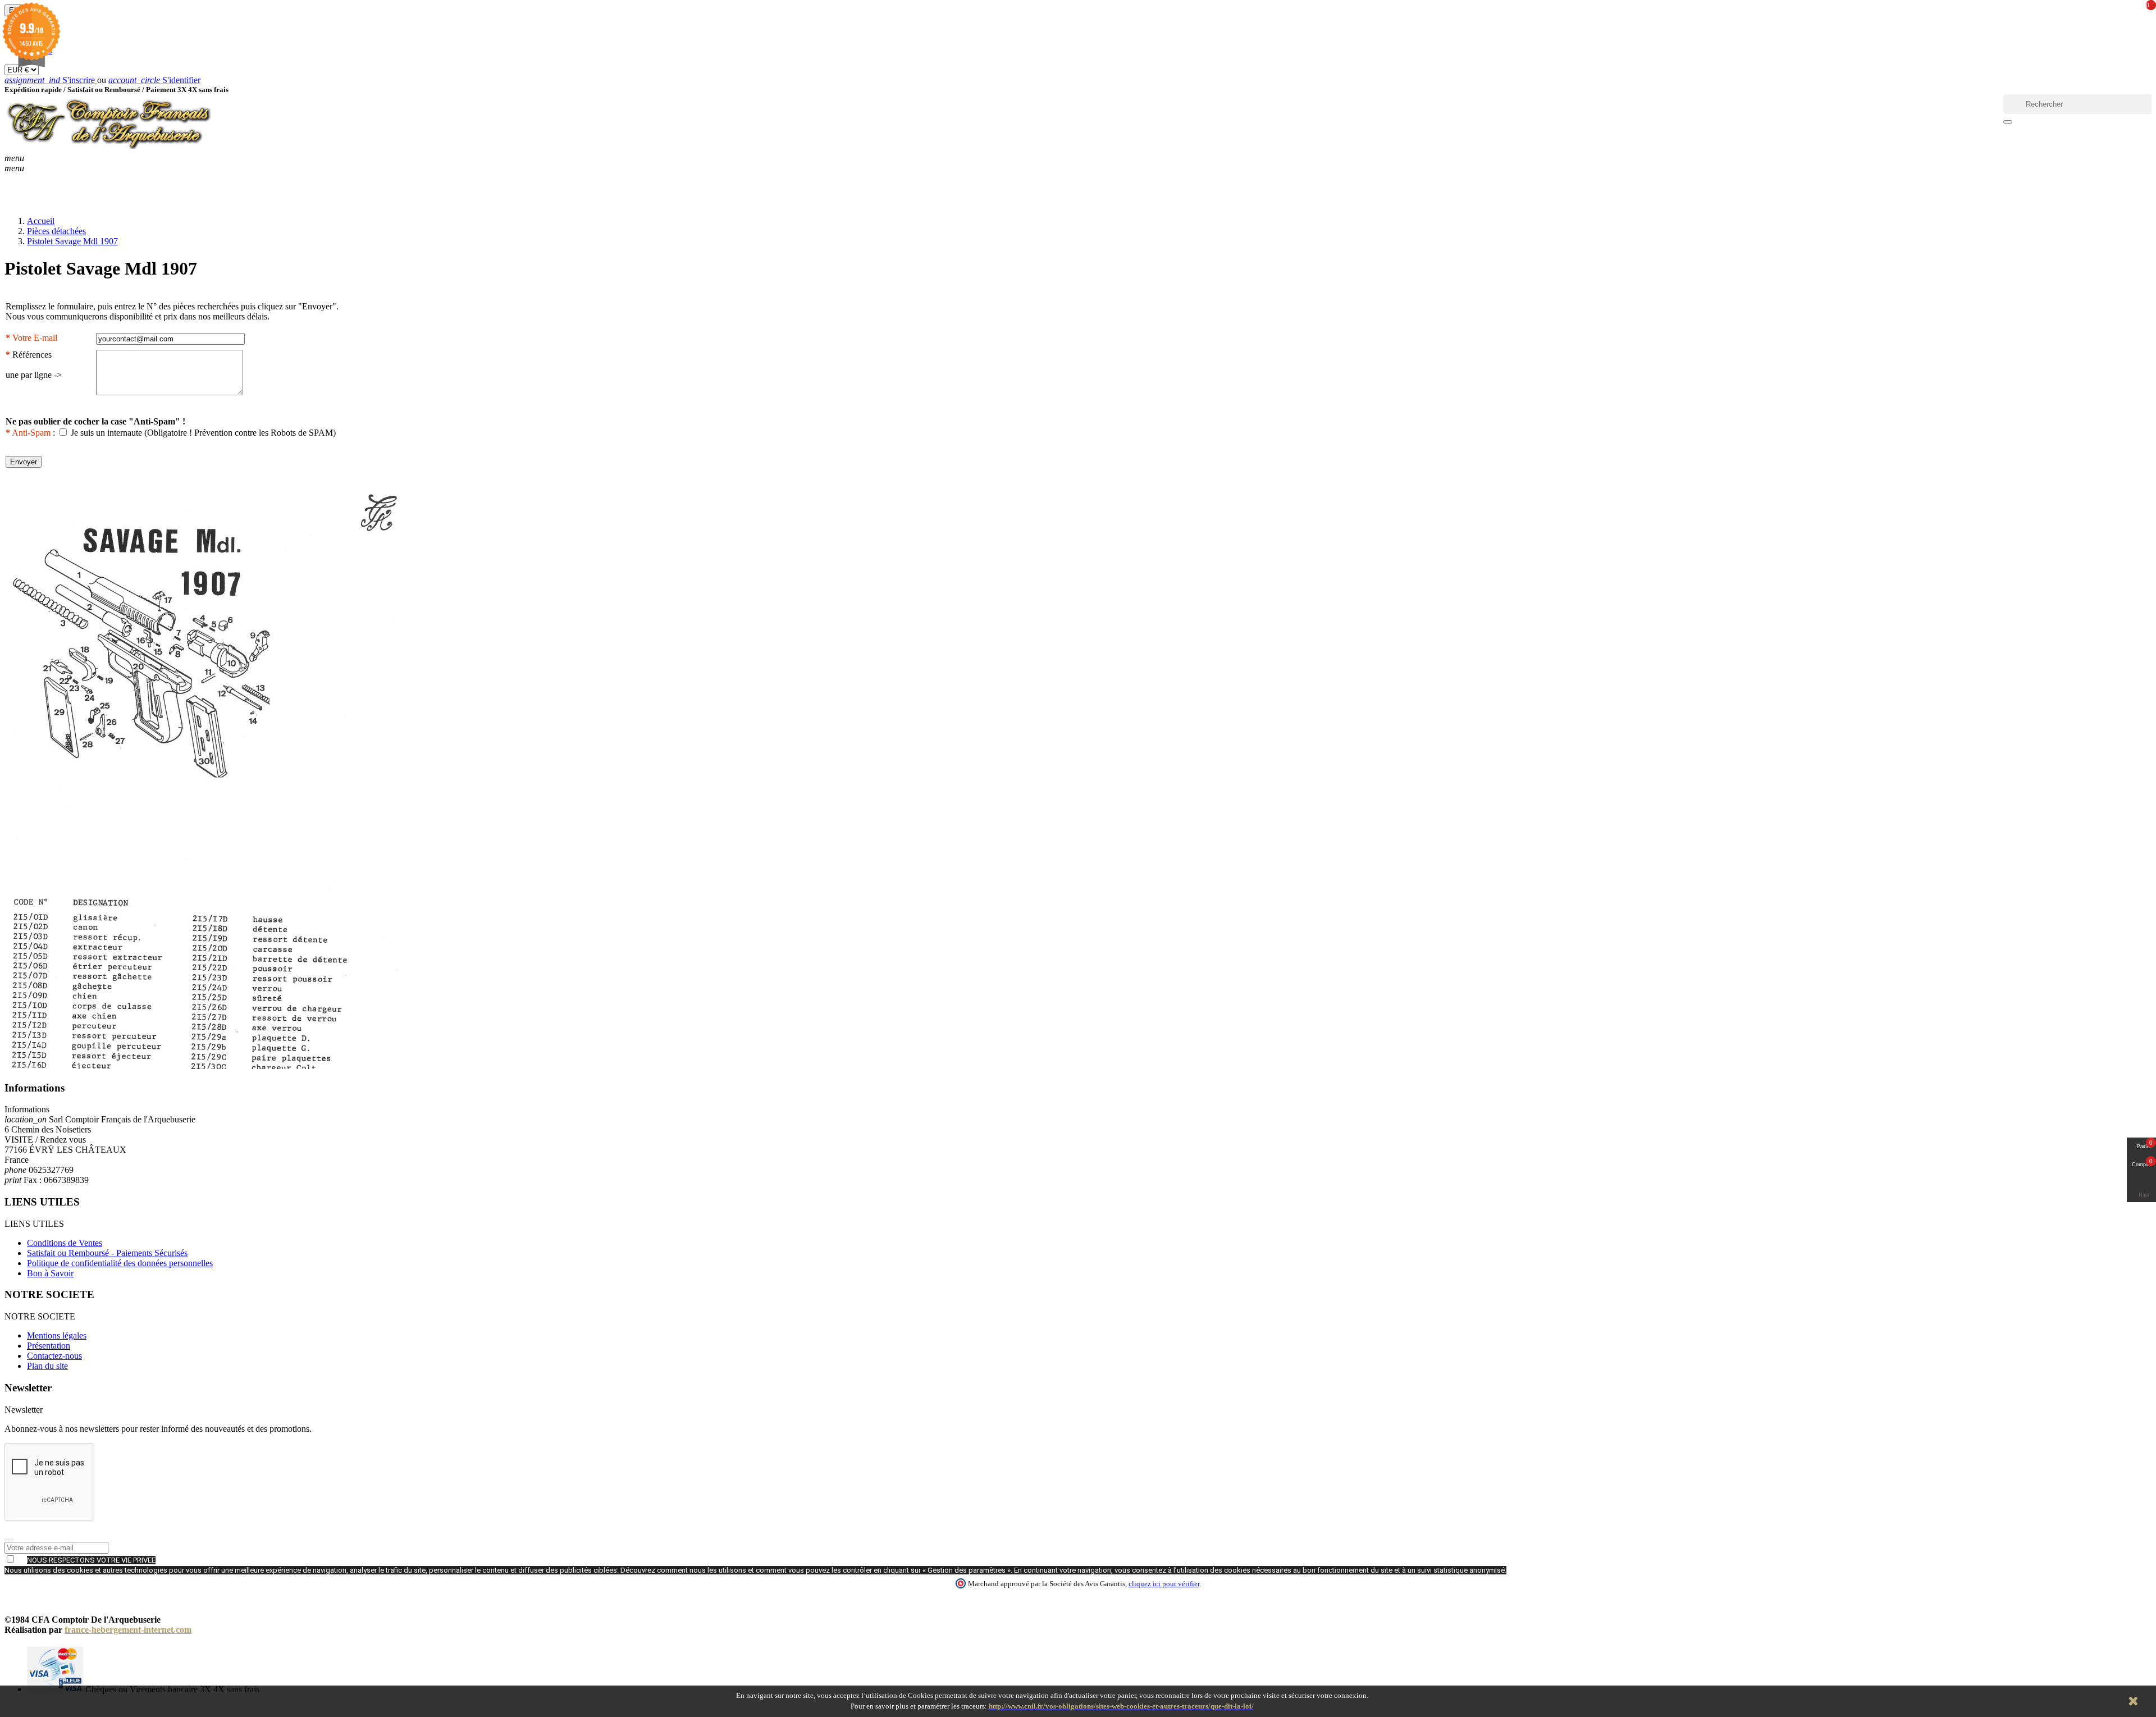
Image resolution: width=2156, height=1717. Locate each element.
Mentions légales (57, 1335)
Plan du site (47, 1366)
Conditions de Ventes (65, 1243)
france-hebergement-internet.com (128, 1630)
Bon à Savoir (50, 1273)
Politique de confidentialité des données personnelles (120, 1263)
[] (2008, 122)
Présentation (49, 1346)
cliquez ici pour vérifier (1164, 1584)
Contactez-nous (54, 1356)
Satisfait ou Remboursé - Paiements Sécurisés (107, 1253)
